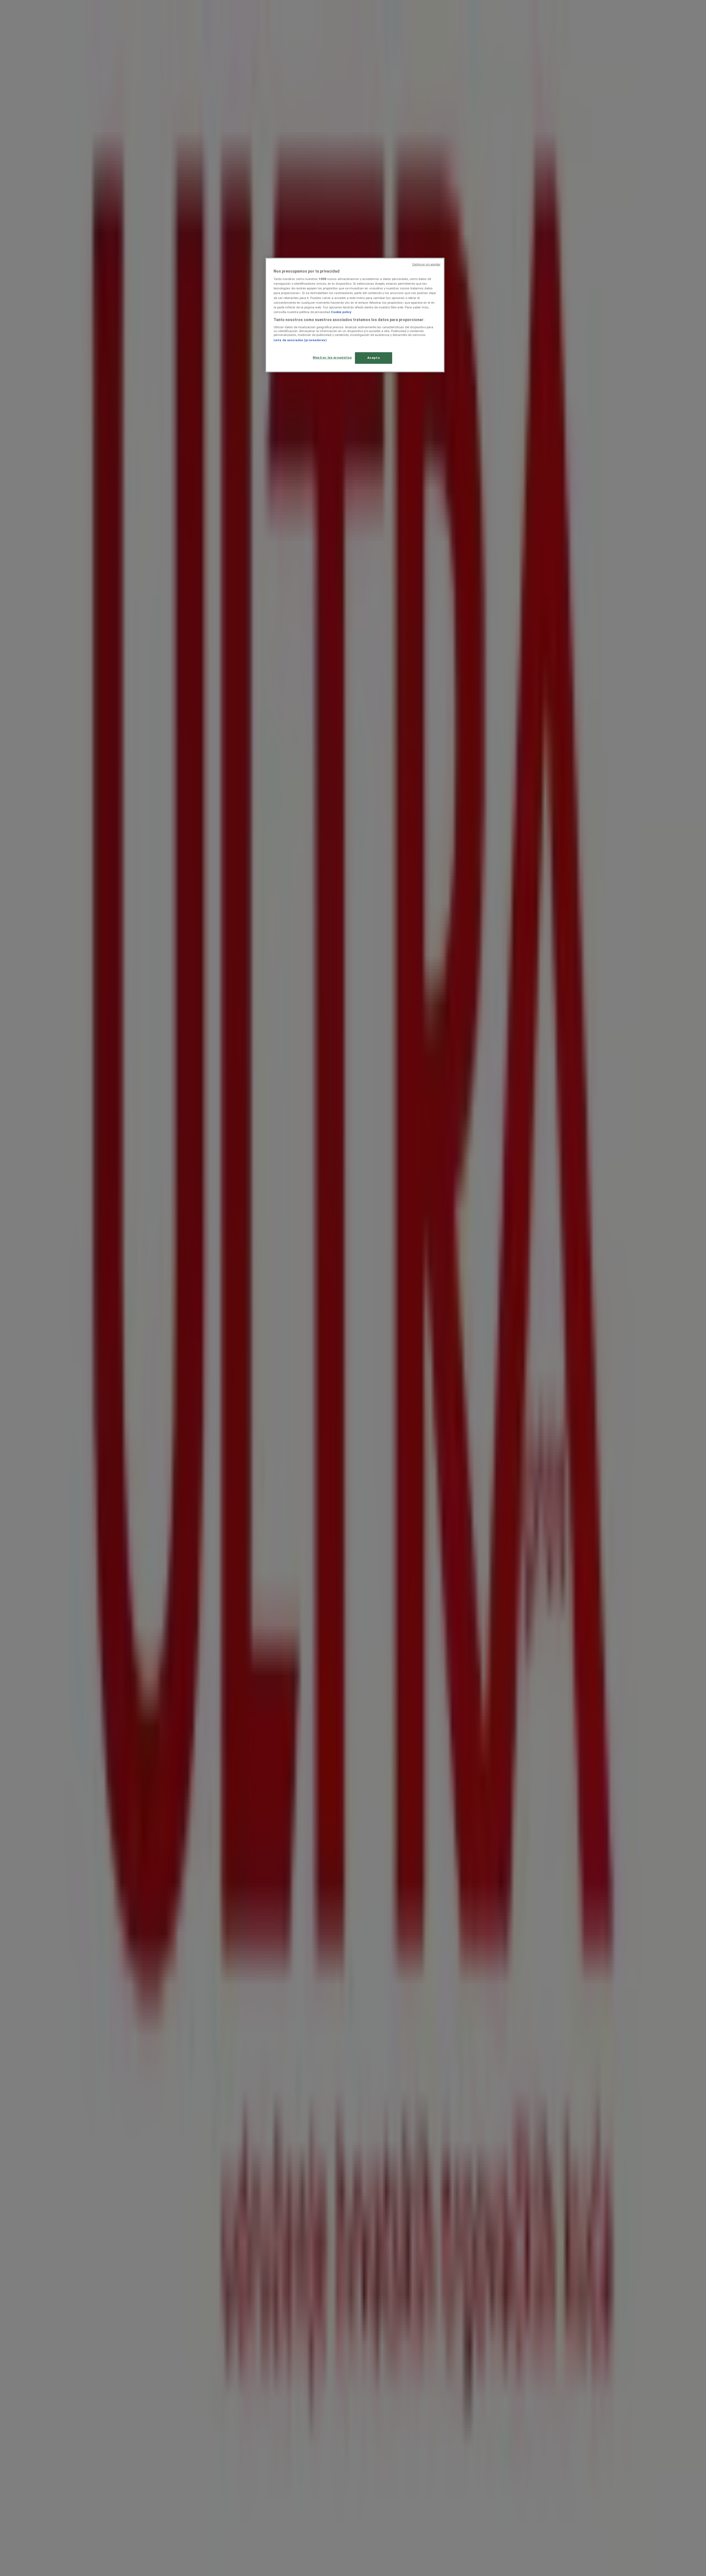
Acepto (374, 358)
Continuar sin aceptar (426, 264)
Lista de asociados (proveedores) (300, 340)
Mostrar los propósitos (332, 357)
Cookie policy (341, 312)
